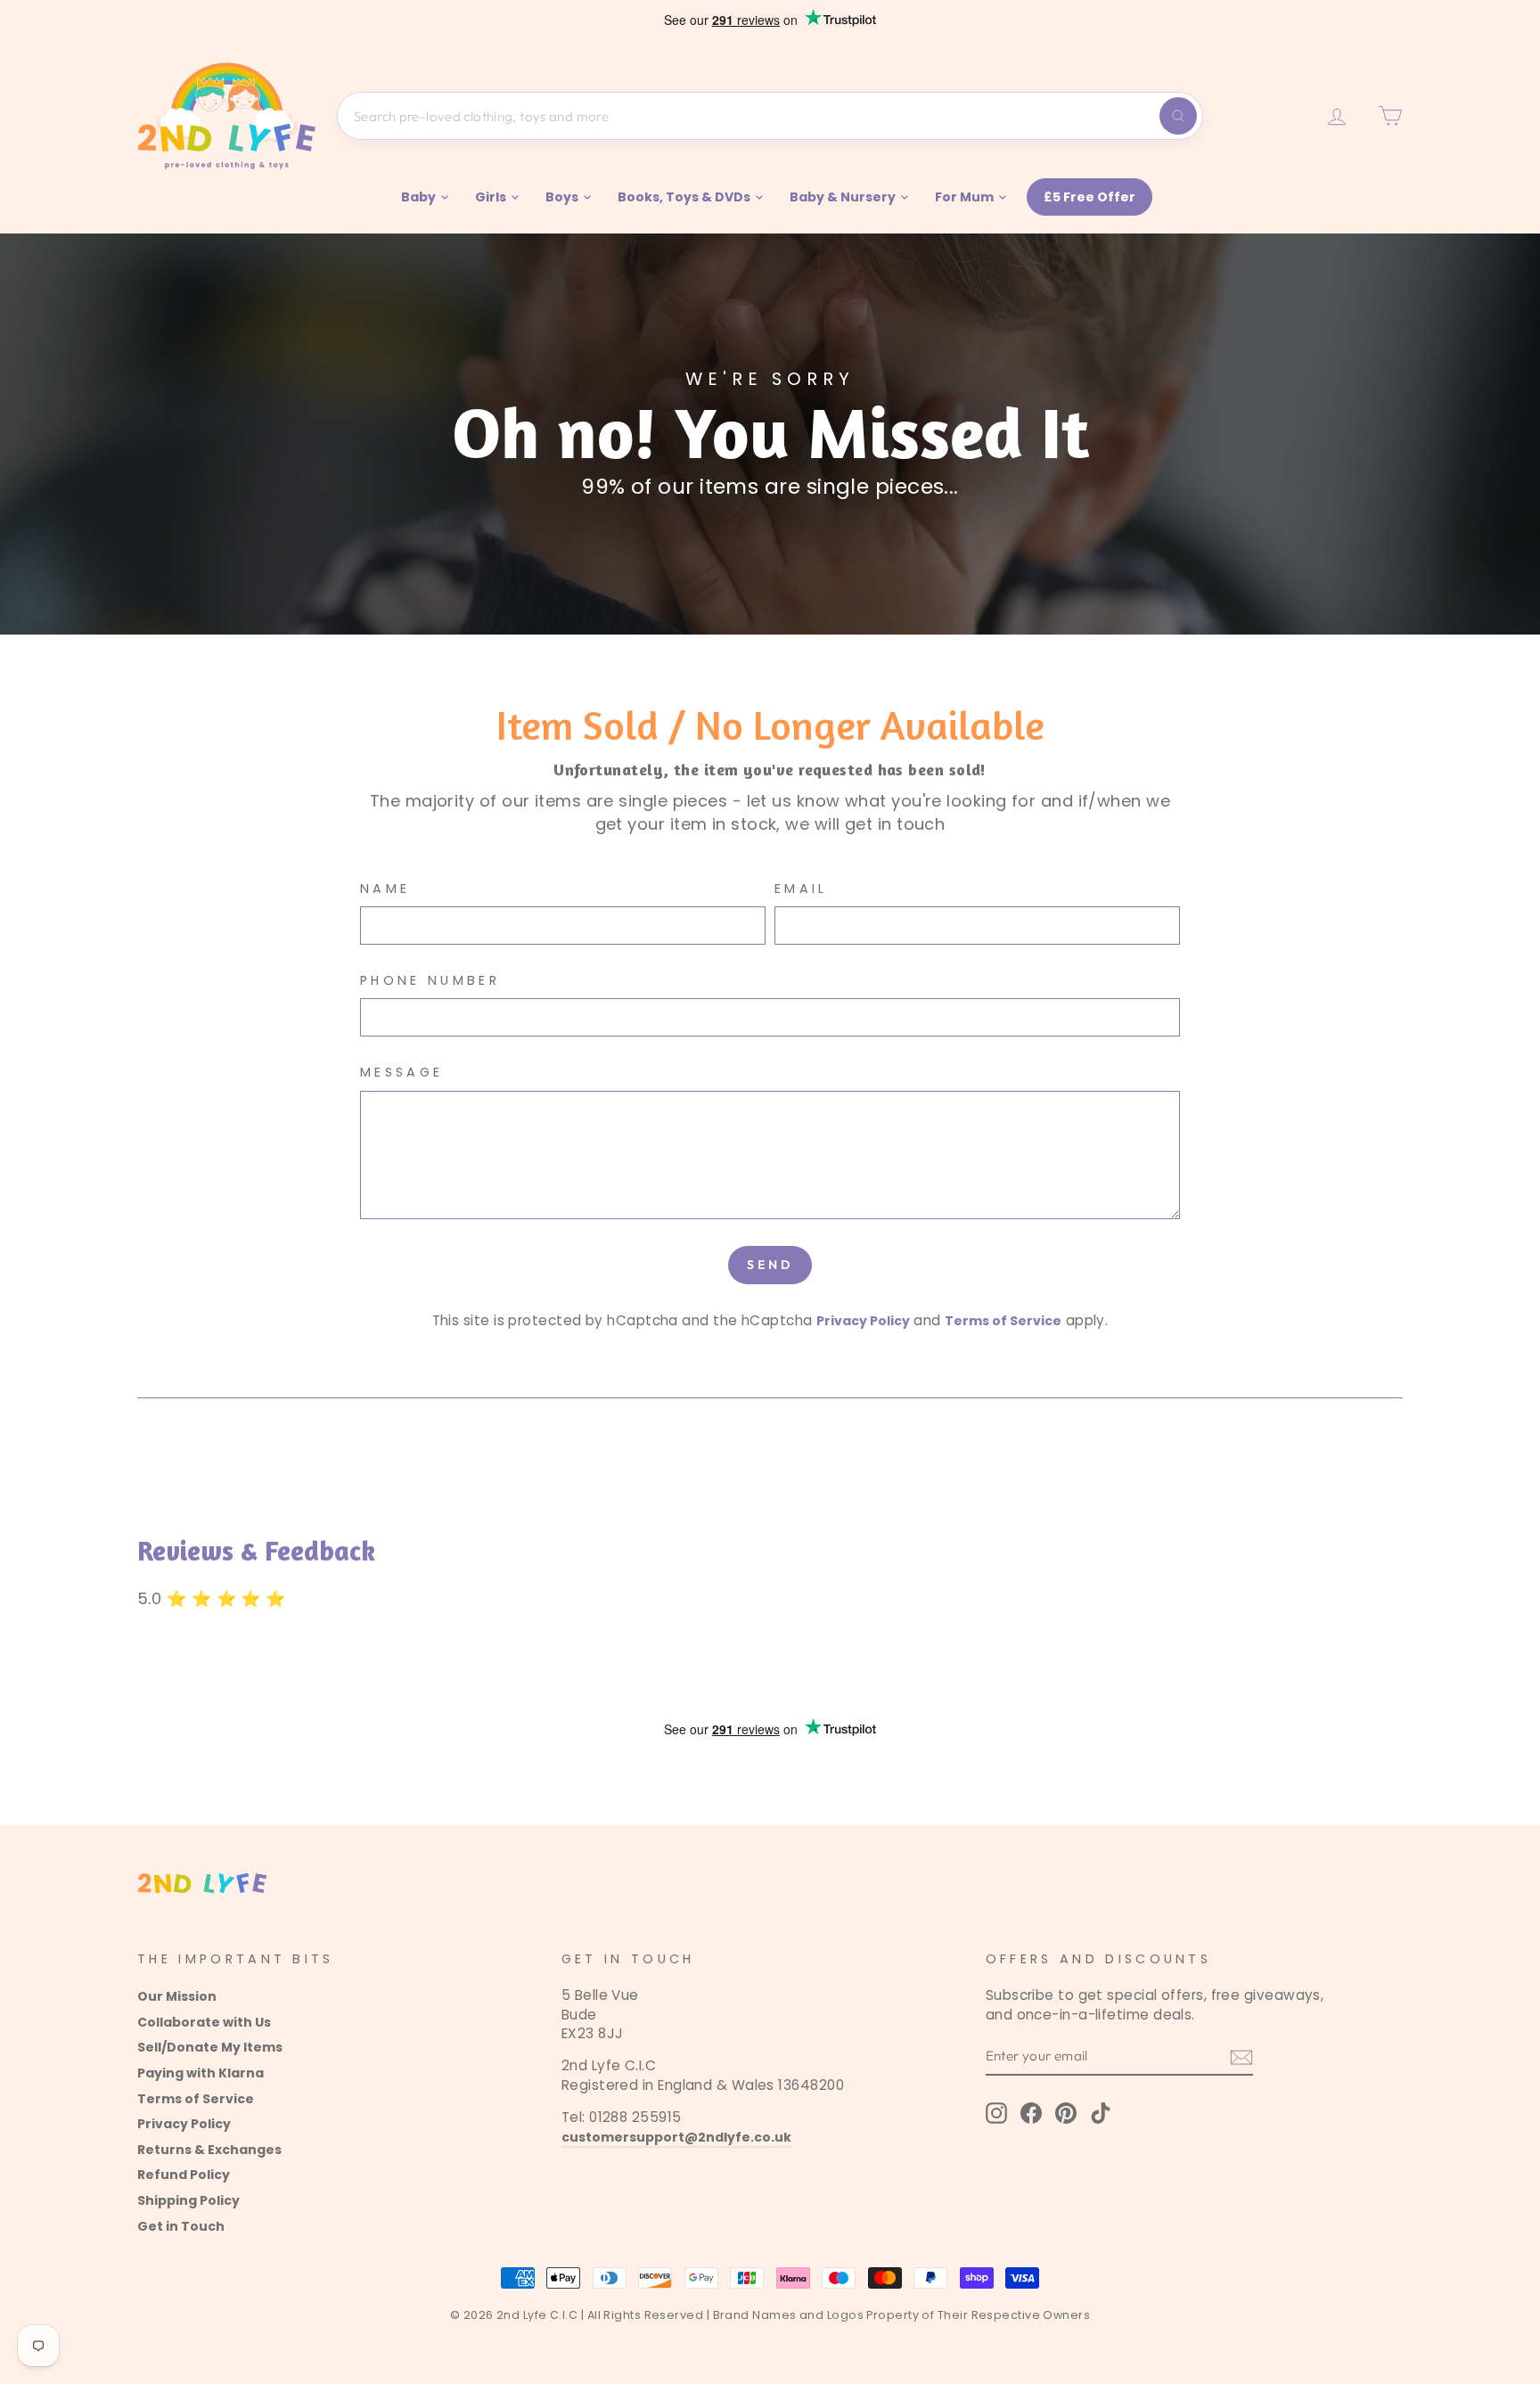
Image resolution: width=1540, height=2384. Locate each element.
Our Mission (177, 1996)
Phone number (430, 980)
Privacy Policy (863, 1321)
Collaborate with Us (204, 2022)
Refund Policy (184, 2175)
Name (385, 889)
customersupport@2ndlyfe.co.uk (676, 2137)
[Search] (1178, 116)
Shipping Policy (188, 2200)
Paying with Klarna (201, 2073)
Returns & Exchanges (209, 2150)
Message (401, 1072)
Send (770, 1265)
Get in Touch (181, 2226)
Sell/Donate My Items (210, 2047)
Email (801, 889)
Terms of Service (1003, 1321)
